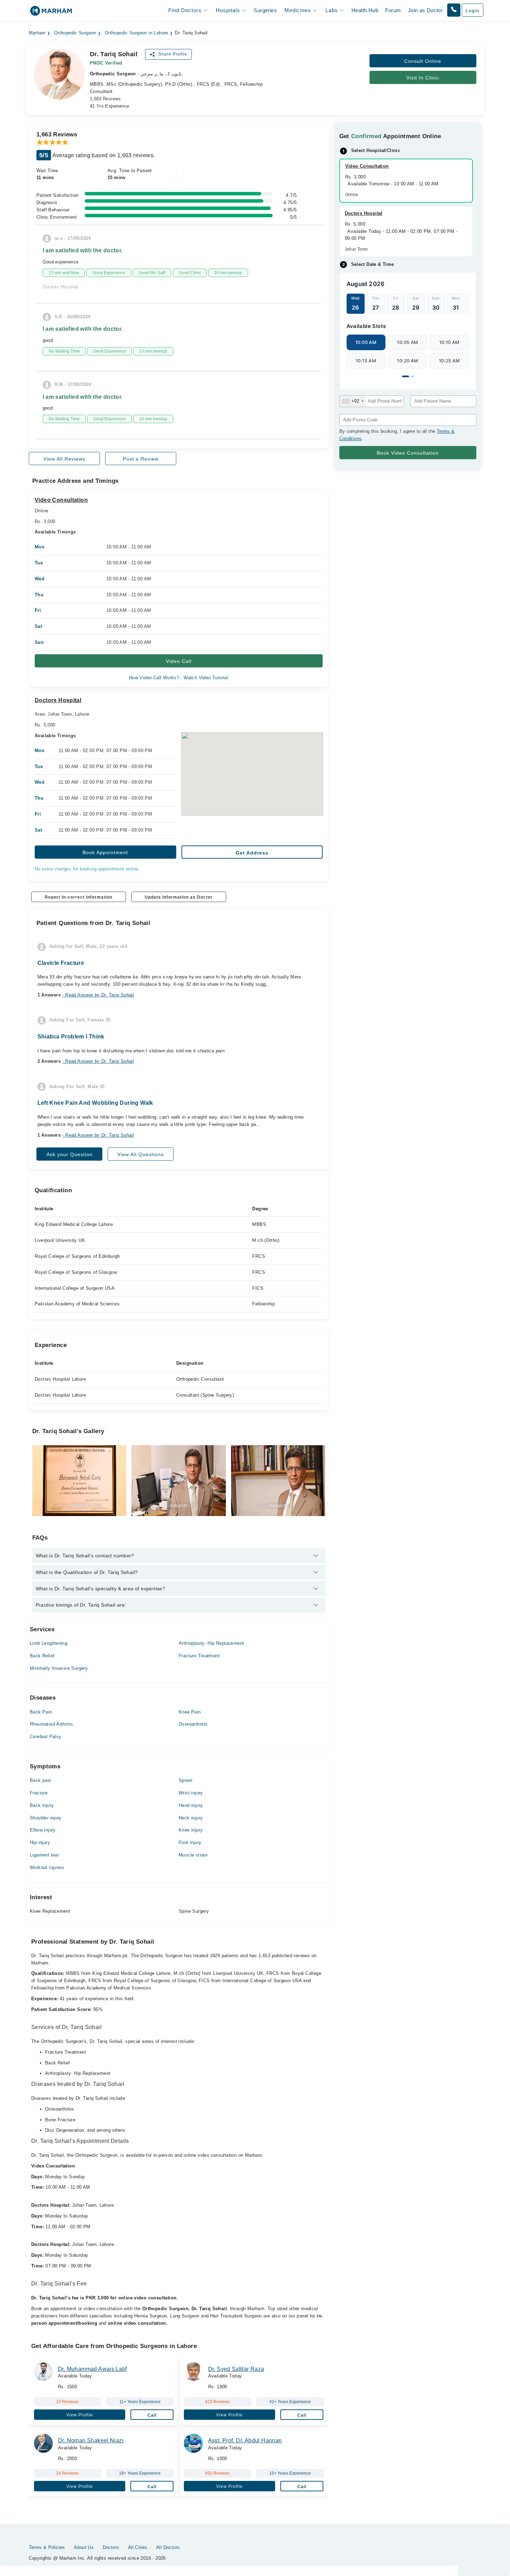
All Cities (138, 2547)
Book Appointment (105, 852)
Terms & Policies (47, 2547)
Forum (393, 10)
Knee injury (191, 1830)
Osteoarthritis (193, 1724)
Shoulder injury (46, 1818)
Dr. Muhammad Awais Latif (92, 2369)
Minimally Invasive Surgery (59, 1668)
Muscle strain (193, 1855)
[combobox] (353, 401)
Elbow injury (43, 1830)
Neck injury (191, 1818)
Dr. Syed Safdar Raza (236, 2369)
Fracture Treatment (199, 1656)
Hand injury (191, 1805)
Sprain (185, 1780)
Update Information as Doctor (179, 897)
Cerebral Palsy (45, 1737)
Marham (37, 33)
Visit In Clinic (423, 78)
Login (473, 10)
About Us (84, 2547)
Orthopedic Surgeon (75, 33)
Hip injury (40, 1842)
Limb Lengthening (49, 1643)
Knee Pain (190, 1712)
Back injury (42, 1805)
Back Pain (41, 1712)
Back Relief (42, 1656)
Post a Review (141, 459)
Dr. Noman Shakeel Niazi (91, 2440)
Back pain (41, 1780)
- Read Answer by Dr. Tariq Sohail (98, 995)
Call (152, 2415)
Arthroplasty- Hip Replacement (211, 1643)
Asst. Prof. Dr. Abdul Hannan (245, 2440)
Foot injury (190, 1842)
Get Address (252, 853)
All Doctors (168, 2547)
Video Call (179, 661)
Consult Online (423, 61)
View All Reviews (64, 459)
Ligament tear (44, 1855)
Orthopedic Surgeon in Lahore (137, 33)
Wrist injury (191, 1793)
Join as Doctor (425, 10)
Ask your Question (70, 1154)
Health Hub (365, 10)
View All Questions (141, 1154)
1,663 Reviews (105, 99)
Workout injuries (47, 1867)
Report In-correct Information (79, 897)
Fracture (39, 1793)
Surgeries (265, 10)
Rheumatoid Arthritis (52, 1724)
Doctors (111, 2547)
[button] (454, 10)
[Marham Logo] (51, 13)
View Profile (80, 2415)
